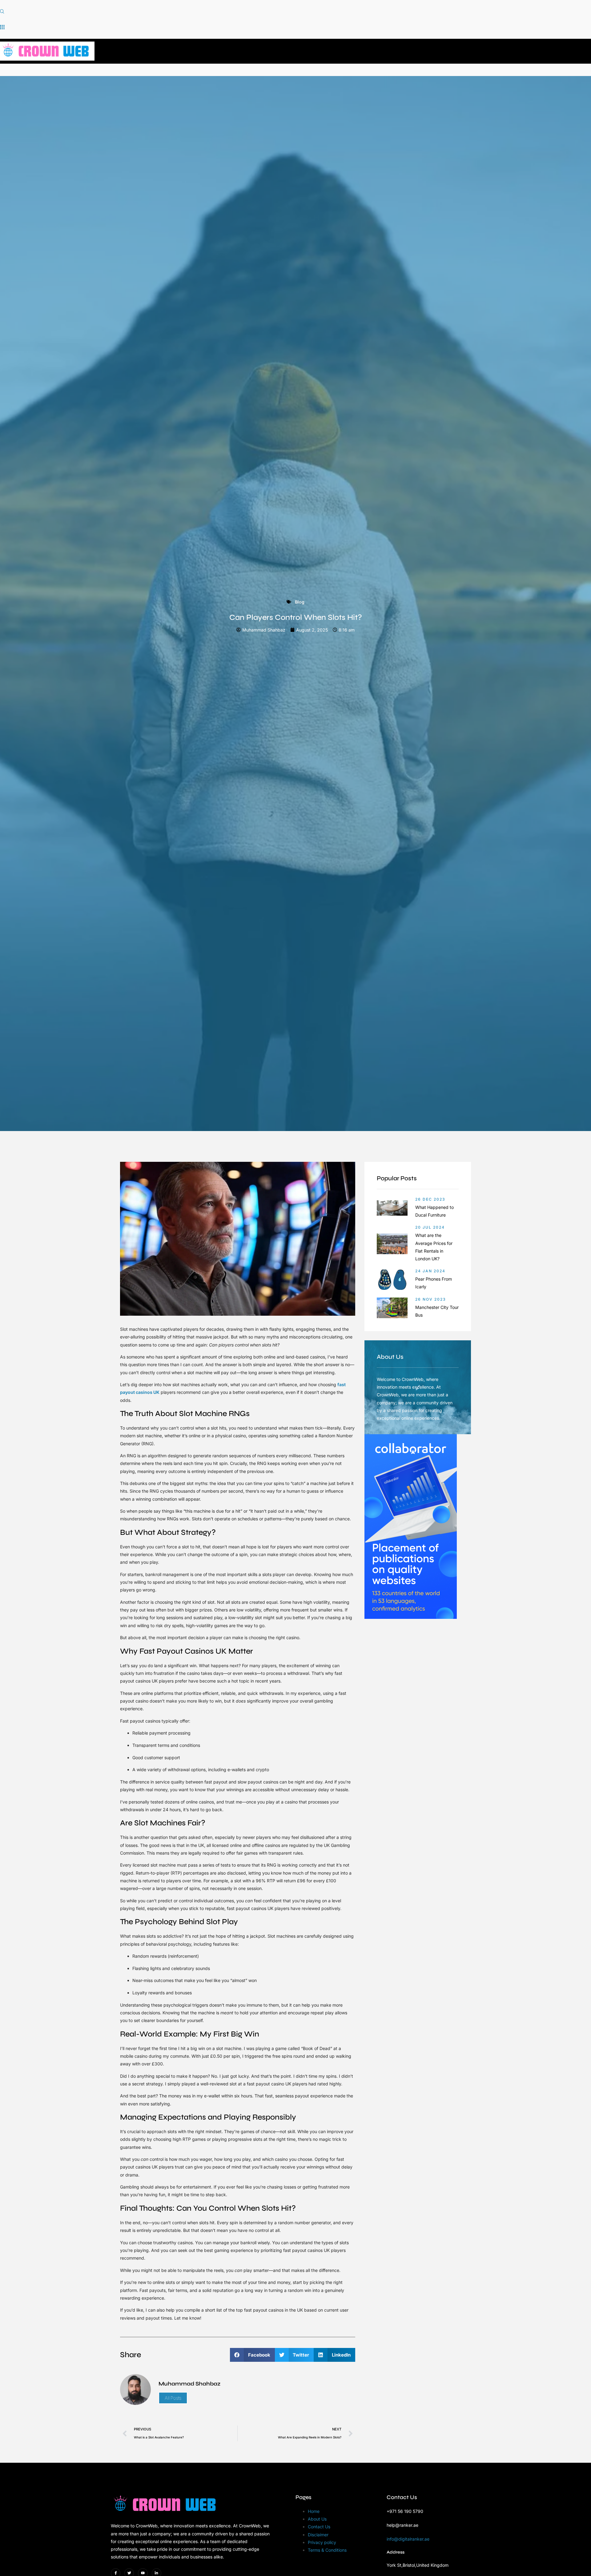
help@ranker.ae (402, 2525)
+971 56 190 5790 (405, 2511)
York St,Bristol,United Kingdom (418, 2565)
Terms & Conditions (327, 2550)
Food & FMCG (305, 51)
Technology (356, 51)
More (434, 51)
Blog (300, 602)
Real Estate (254, 51)
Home (214, 51)
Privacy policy (322, 2542)
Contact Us (319, 2527)
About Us (317, 2519)
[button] (2, 12)
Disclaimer (318, 2535)
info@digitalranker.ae (408, 2539)
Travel (399, 51)
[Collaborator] (411, 1617)
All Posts (173, 2398)
